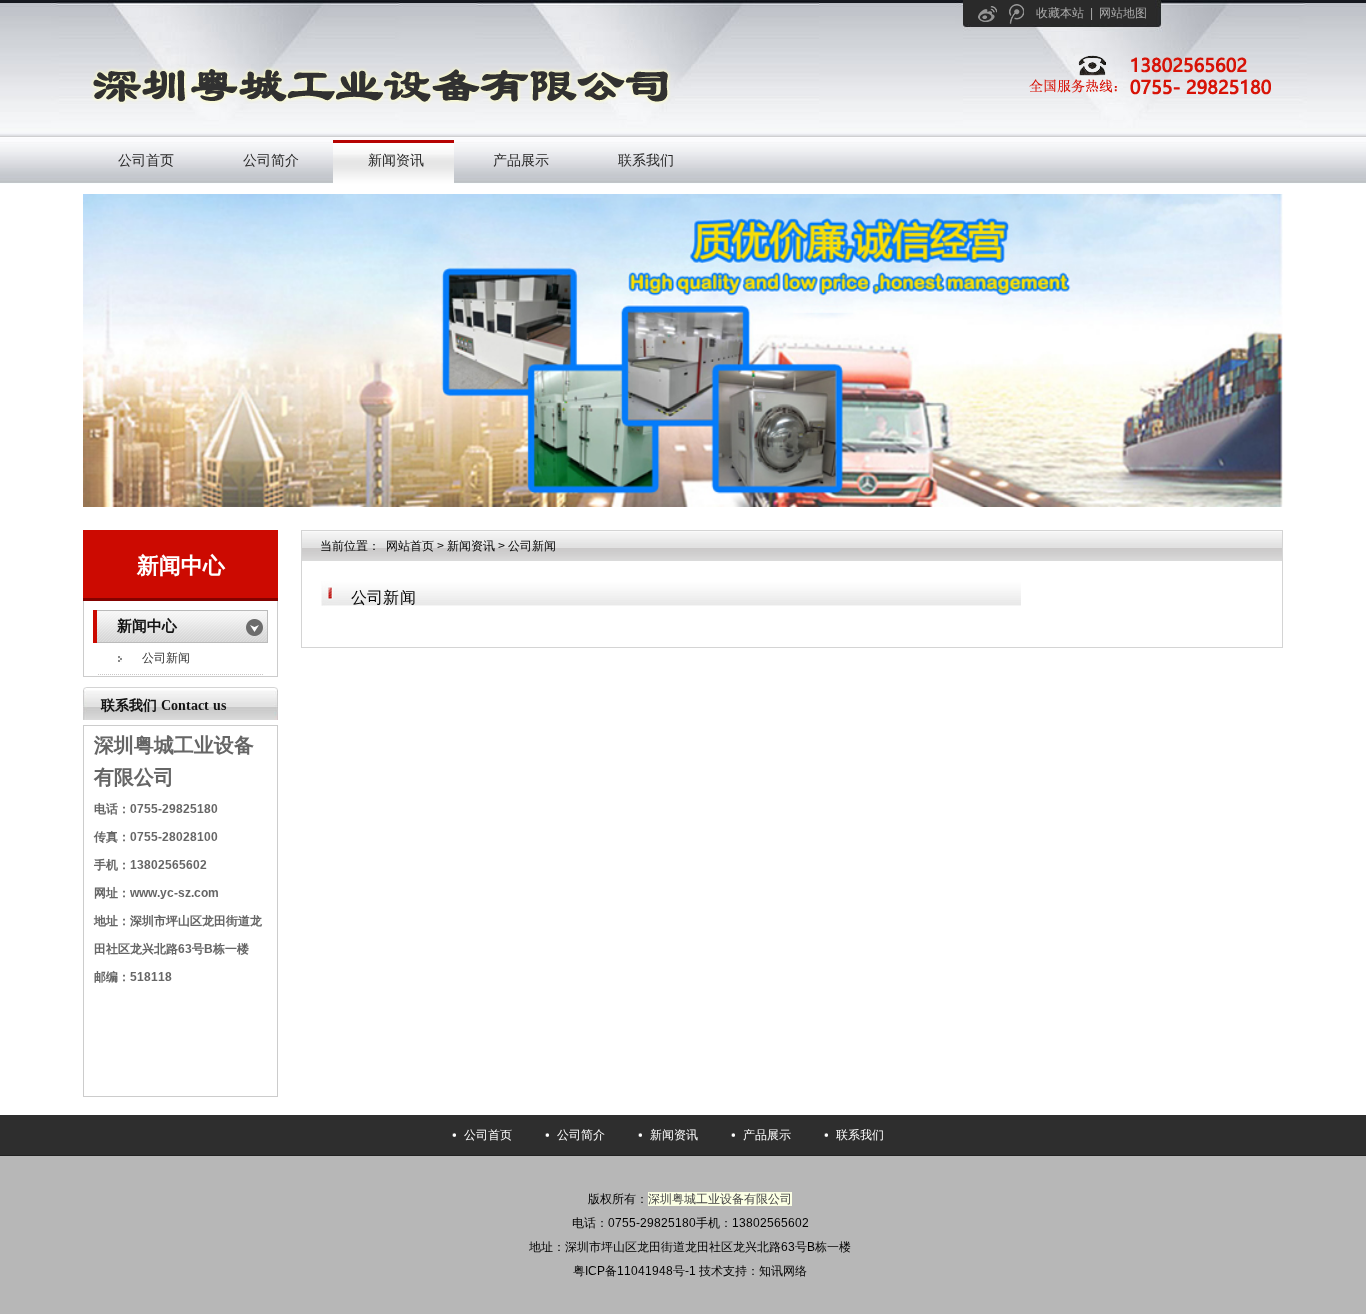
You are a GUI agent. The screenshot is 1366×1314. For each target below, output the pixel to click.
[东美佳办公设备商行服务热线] (1138, 98)
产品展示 (521, 160)
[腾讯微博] (1016, 14)
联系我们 (646, 160)
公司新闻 (166, 658)
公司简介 (271, 160)
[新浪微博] (987, 14)
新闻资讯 (396, 160)
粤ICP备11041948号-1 (634, 1271)
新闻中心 (181, 565)
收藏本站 (1060, 13)
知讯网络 (783, 1271)
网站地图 (1123, 13)
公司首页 (146, 160)
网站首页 (410, 546)
